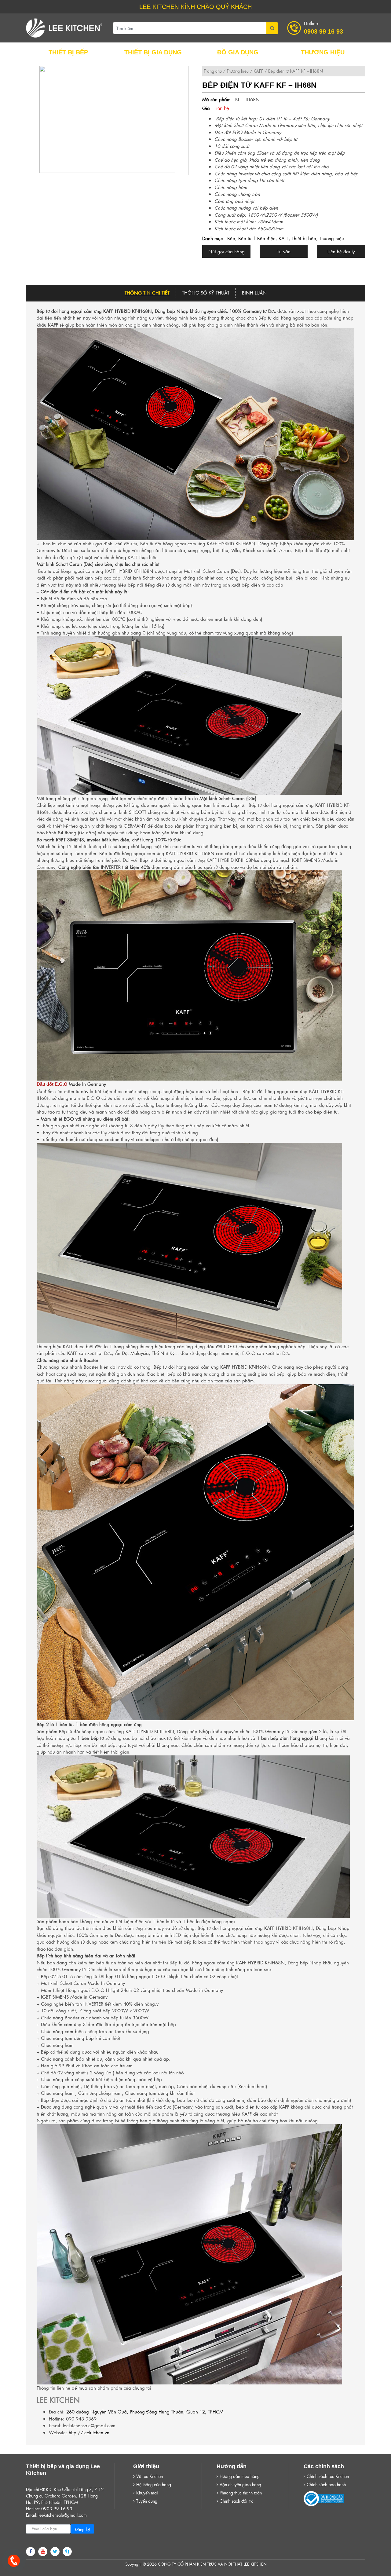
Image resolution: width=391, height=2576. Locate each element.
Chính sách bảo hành (326, 2484)
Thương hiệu (238, 71)
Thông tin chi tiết (147, 293)
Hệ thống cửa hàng (154, 2484)
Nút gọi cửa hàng (227, 251)
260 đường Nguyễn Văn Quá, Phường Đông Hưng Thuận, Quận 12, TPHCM (145, 2411)
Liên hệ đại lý (341, 251)
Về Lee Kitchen (150, 2476)
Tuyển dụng (147, 2501)
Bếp (231, 238)
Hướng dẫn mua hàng (240, 2476)
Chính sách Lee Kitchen (328, 2476)
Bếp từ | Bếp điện (257, 238)
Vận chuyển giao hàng (240, 2484)
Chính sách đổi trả (237, 2501)
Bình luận (254, 293)
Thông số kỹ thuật (206, 293)
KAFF (258, 71)
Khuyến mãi (147, 2493)
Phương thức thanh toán (241, 2493)
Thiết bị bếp (304, 238)
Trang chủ (213, 71)
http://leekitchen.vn (89, 2432)
